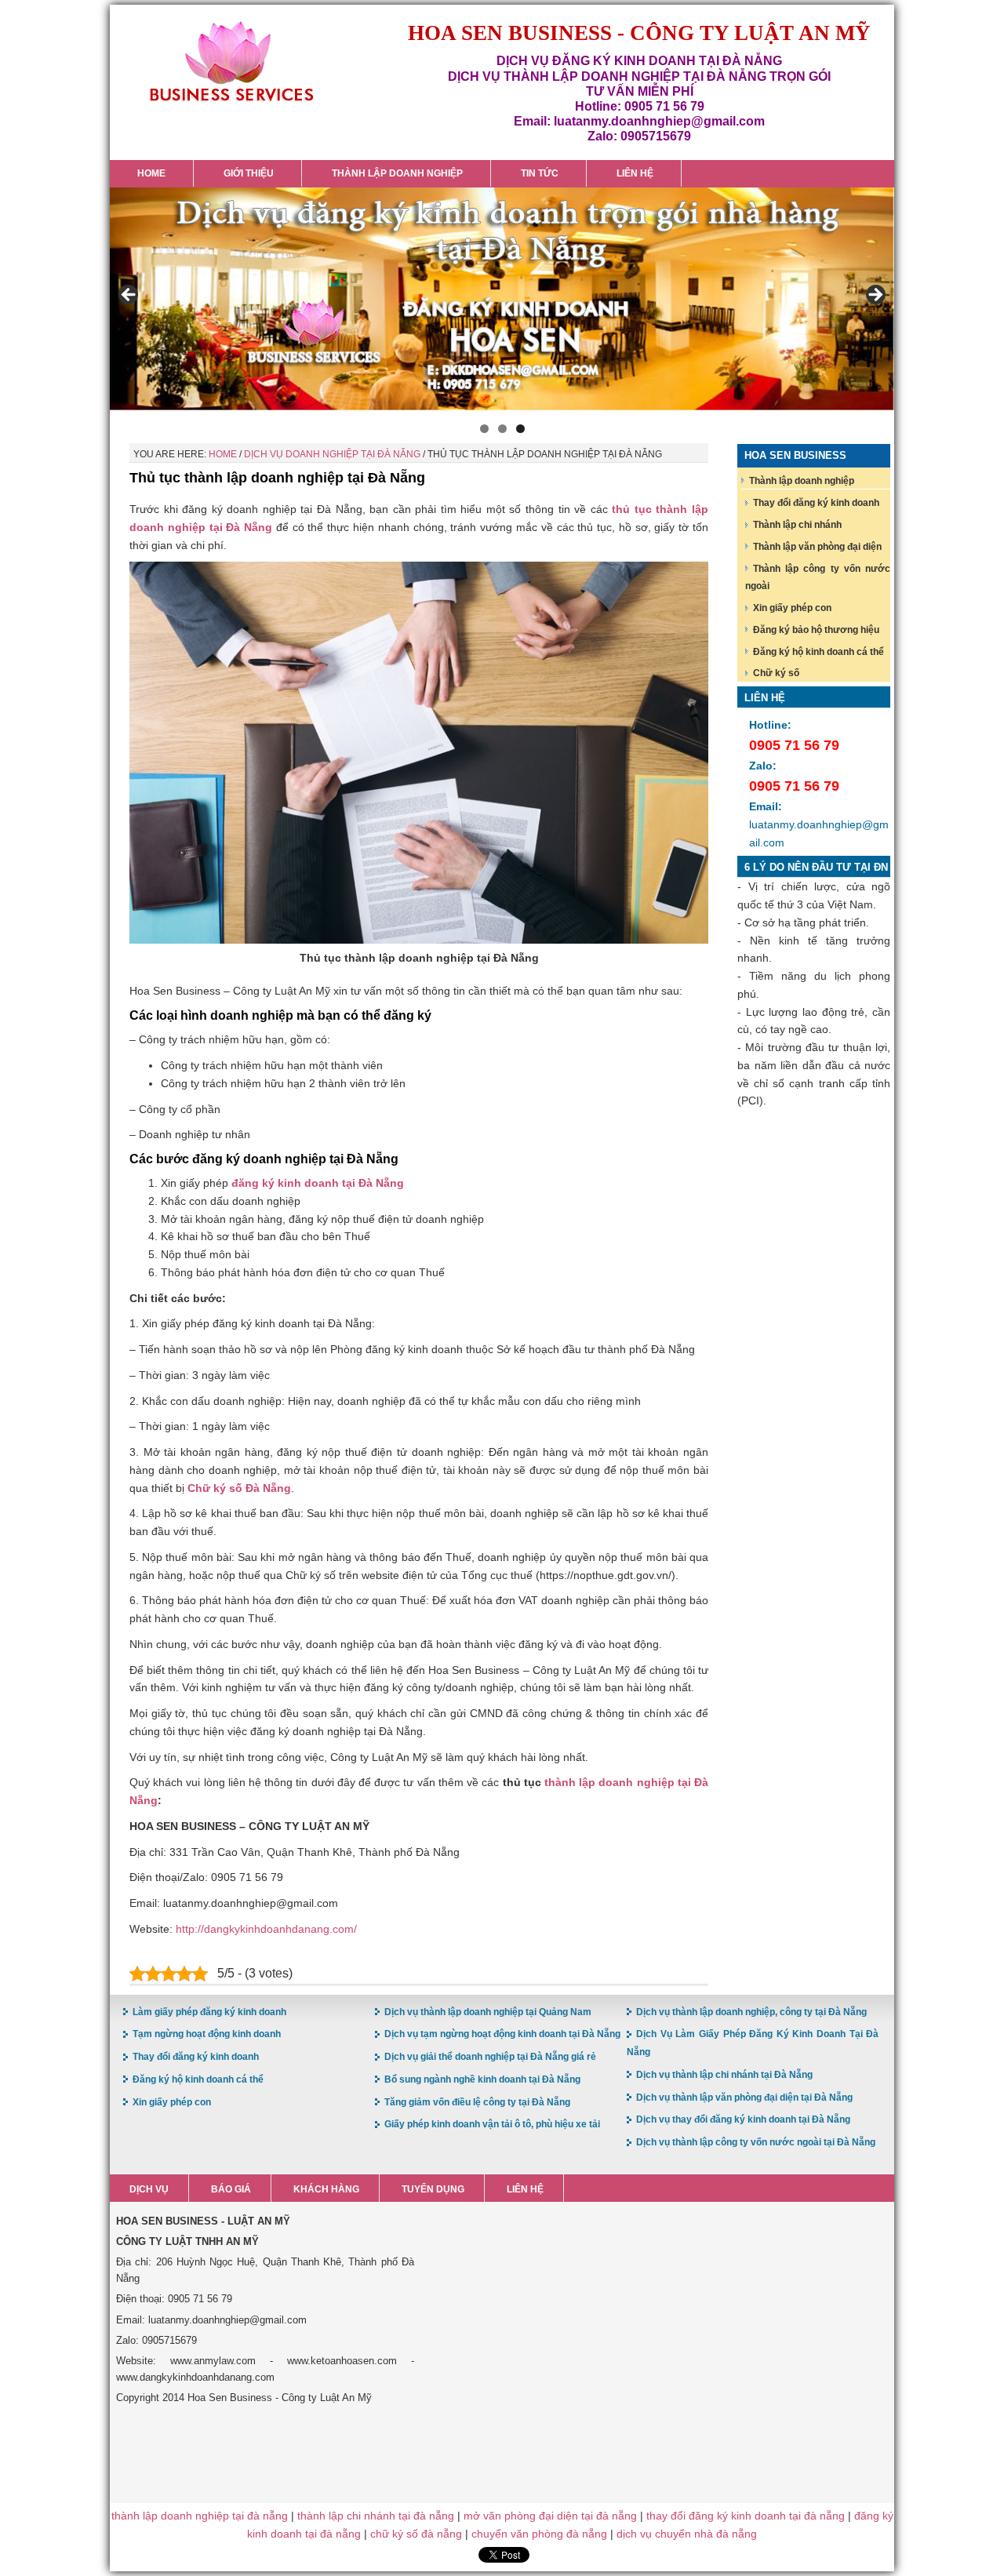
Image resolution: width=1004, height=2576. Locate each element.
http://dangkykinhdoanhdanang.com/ (266, 1929)
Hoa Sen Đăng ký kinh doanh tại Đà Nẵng (231, 62)
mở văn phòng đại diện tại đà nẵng (550, 2516)
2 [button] (502, 429)
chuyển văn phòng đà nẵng (539, 2534)
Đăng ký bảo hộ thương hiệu (816, 630)
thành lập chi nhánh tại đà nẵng (376, 2516)
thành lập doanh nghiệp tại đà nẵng (200, 2516)
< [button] (129, 296)
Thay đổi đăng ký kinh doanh (816, 503)
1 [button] (484, 429)
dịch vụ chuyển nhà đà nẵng (687, 2534)
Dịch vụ (149, 2189)
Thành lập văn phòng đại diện (817, 547)
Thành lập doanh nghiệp (802, 481)
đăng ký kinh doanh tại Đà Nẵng (318, 1183)
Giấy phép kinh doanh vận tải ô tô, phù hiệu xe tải (492, 2124)
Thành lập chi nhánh (797, 525)
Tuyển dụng (433, 2189)
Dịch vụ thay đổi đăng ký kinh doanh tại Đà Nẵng (743, 2119)
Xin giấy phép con (792, 608)
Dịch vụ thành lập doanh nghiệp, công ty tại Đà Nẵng (751, 2012)
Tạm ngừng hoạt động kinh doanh (207, 2034)
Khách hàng (326, 2189)
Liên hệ (525, 2189)
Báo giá (231, 2189)
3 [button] (520, 429)
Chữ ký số (776, 673)
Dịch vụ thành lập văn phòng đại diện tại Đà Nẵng (744, 2098)
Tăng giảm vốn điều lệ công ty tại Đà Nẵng (477, 2102)
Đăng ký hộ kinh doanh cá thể (818, 652)
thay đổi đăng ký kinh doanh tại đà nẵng (746, 2516)
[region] (502, 300)
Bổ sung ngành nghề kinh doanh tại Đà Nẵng (482, 2079)
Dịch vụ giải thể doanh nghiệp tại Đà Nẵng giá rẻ (490, 2057)
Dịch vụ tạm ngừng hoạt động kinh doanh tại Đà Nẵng (502, 2034)
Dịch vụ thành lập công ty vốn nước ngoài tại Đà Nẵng (756, 2142)
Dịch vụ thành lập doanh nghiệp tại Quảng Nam (488, 2012)
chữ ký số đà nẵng (416, 2534)
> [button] (875, 296)
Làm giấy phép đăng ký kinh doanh (209, 2012)
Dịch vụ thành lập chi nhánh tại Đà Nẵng (724, 2075)
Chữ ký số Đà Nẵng (239, 1488)
